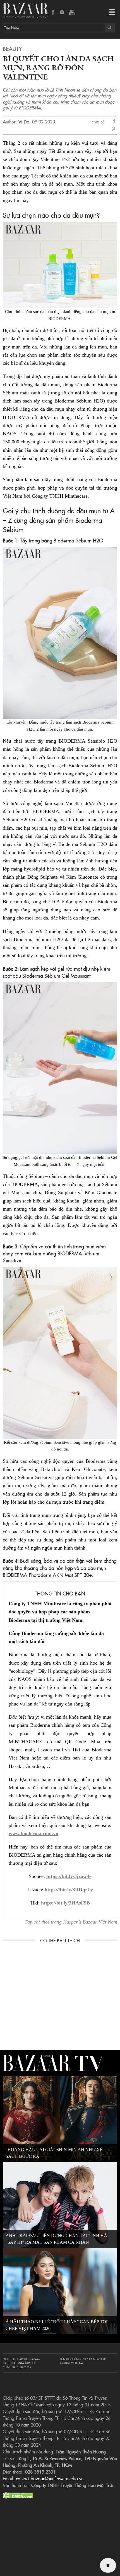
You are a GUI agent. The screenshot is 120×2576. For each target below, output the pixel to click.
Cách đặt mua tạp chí (19, 2363)
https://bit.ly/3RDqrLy (69, 1890)
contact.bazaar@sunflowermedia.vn (50, 2478)
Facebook (53, 13)
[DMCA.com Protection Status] (18, 2495)
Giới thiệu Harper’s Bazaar (21, 2359)
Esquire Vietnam (71, 2363)
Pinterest (114, 129)
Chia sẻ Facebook (114, 122)
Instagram (63, 13)
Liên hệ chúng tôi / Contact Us (83, 2359)
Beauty (12, 48)
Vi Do (24, 121)
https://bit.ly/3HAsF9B (65, 1903)
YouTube (72, 13)
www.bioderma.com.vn (33, 1833)
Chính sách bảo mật (18, 2367)
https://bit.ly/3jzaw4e (69, 1876)
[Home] (108, 2565)
